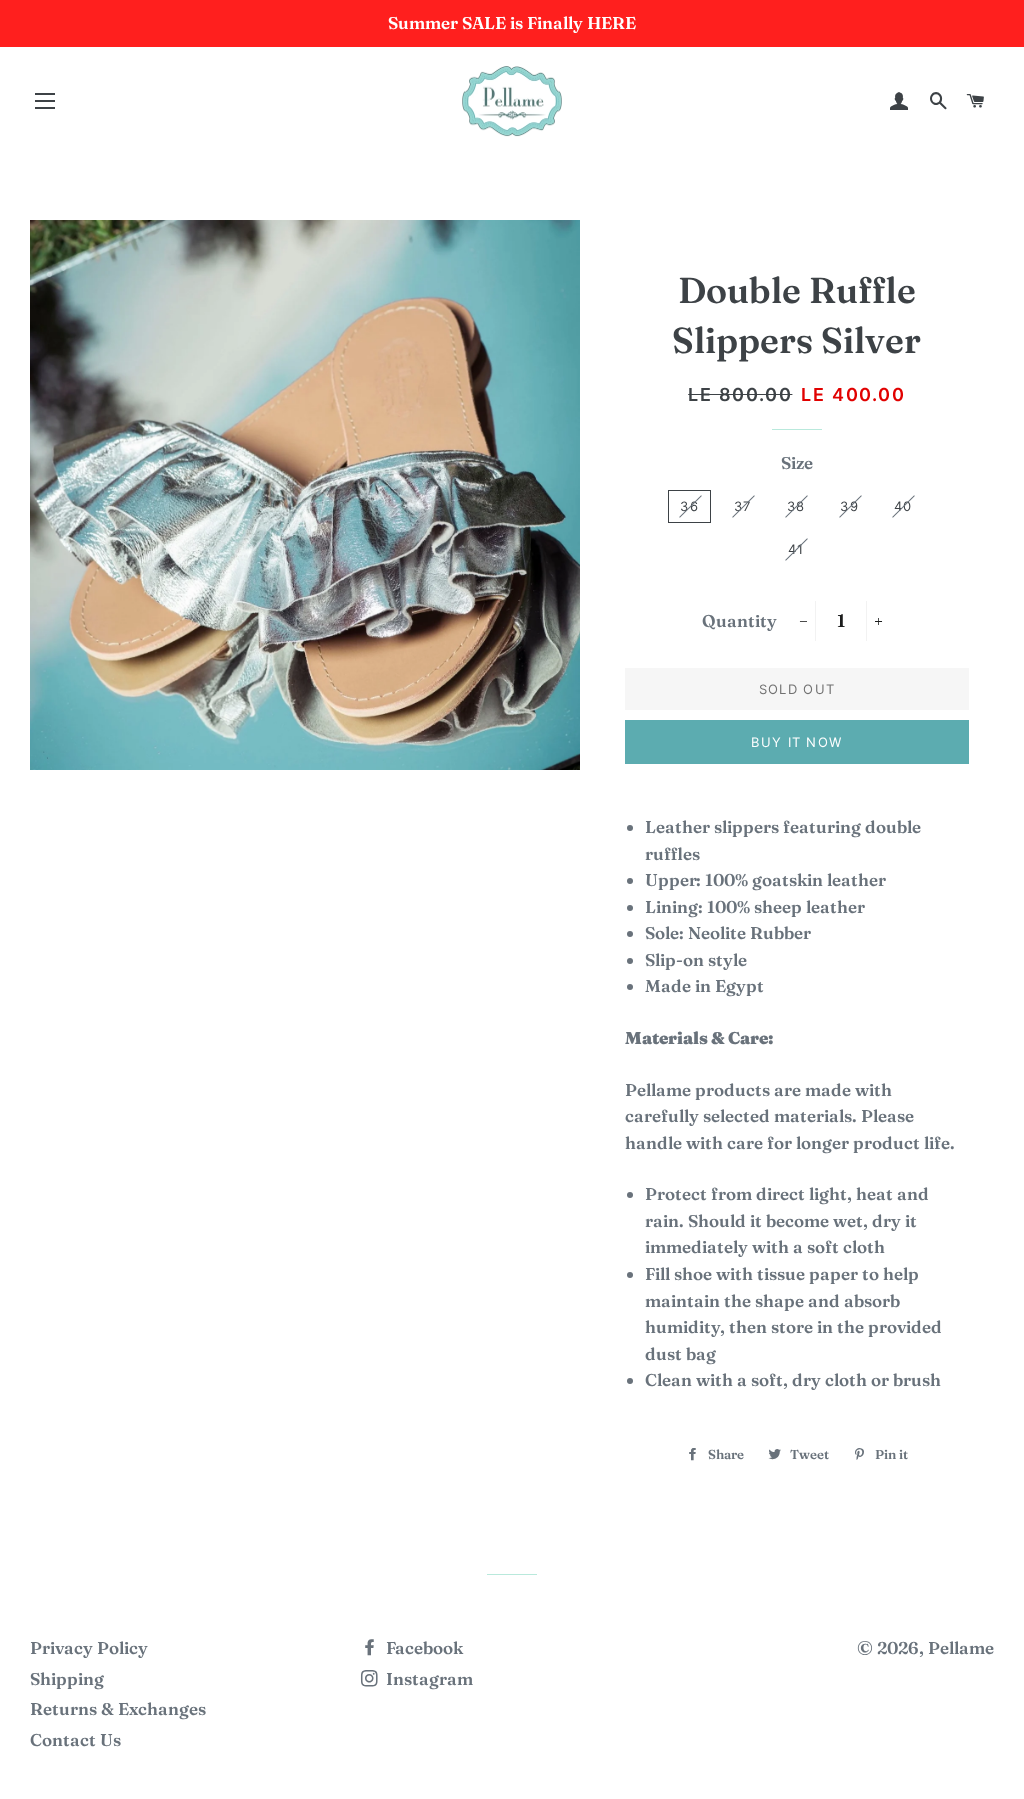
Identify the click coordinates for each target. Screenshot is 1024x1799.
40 (903, 506)
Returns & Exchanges (118, 1708)
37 (743, 506)
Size (797, 462)
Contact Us (75, 1739)
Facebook (422, 1647)
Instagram (427, 1678)
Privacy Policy (89, 1647)
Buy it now (796, 742)
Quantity (739, 620)
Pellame (961, 1647)
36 (689, 506)
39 (849, 506)
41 (796, 549)
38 (796, 506)
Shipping (67, 1678)
